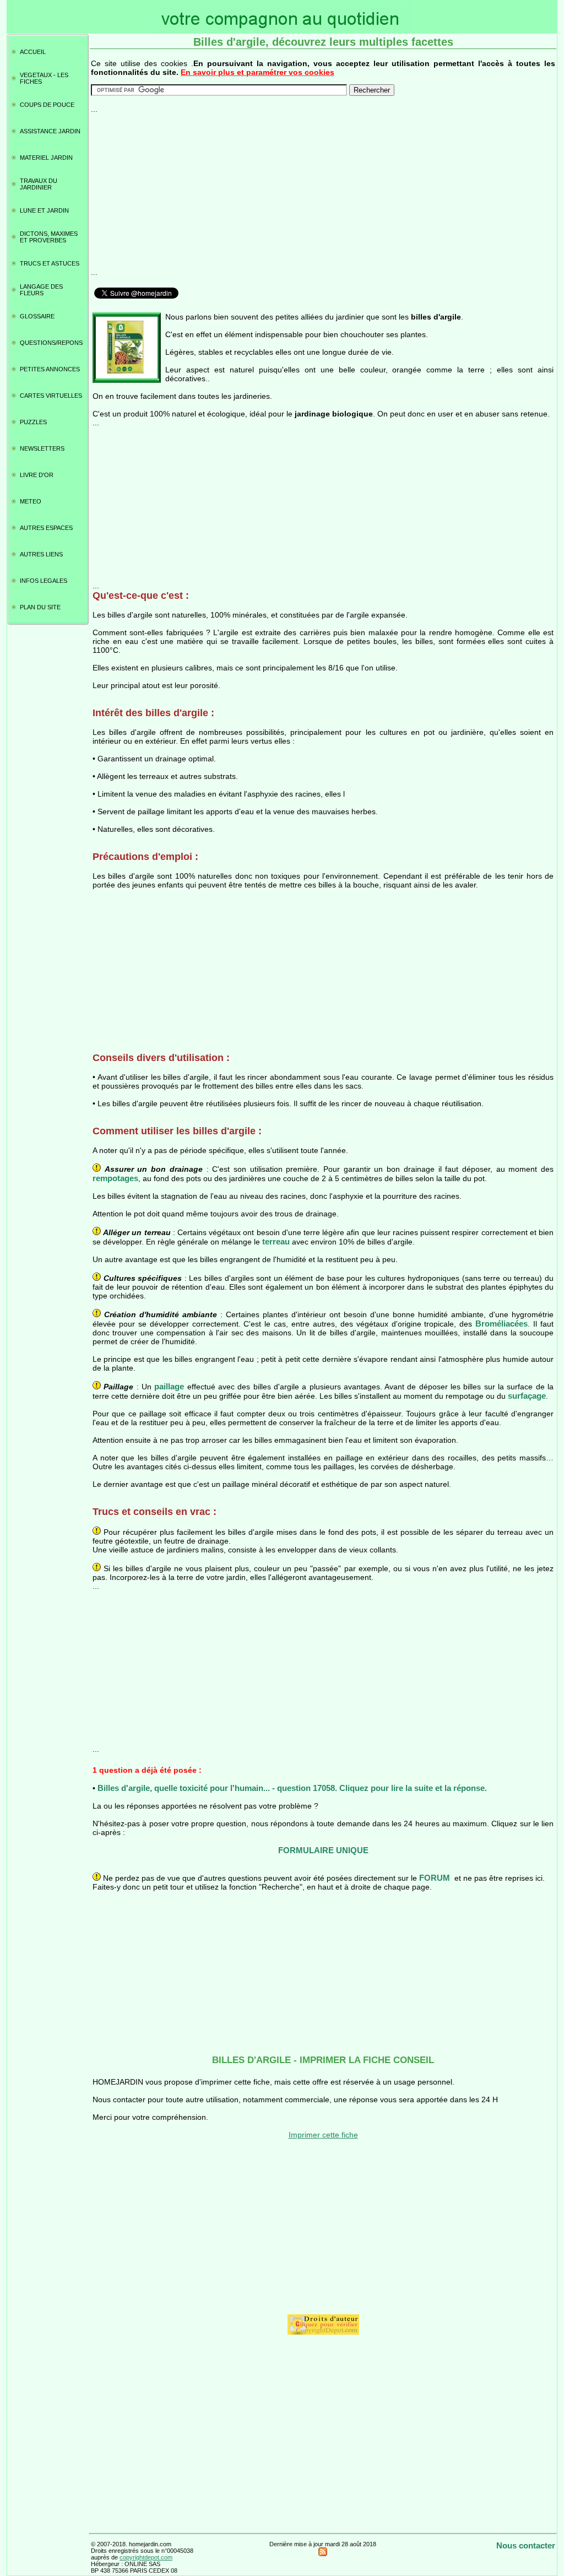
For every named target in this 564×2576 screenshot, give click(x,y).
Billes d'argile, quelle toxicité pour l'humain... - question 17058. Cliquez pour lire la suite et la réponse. (292, 1788)
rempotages (115, 1178)
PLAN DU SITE (40, 607)
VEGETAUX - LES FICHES (44, 78)
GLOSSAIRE (37, 316)
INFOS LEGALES (44, 581)
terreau (276, 1241)
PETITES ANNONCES (50, 369)
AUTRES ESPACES (46, 528)
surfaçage (527, 1396)
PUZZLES (33, 422)
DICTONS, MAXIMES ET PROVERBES (49, 237)
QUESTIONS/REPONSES (51, 343)
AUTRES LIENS (41, 554)
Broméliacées (501, 1324)
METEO (31, 501)
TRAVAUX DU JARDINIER (39, 184)
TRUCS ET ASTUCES (50, 263)
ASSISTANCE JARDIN (50, 131)
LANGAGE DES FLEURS (41, 290)
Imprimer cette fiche (323, 2135)
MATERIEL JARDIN (46, 158)
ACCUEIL (33, 52)
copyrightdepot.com (146, 2557)
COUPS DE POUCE (47, 105)
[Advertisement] (323, 191)
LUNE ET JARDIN (44, 210)
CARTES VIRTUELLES (51, 396)
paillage (169, 1386)
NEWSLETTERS (42, 448)
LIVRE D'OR (37, 475)
